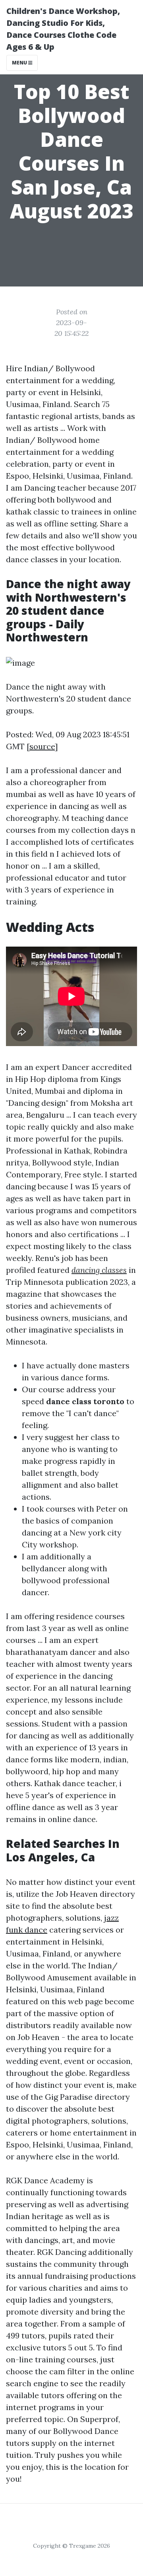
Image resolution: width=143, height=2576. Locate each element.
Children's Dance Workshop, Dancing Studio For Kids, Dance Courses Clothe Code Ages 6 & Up (63, 29)
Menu (20, 63)
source (42, 746)
